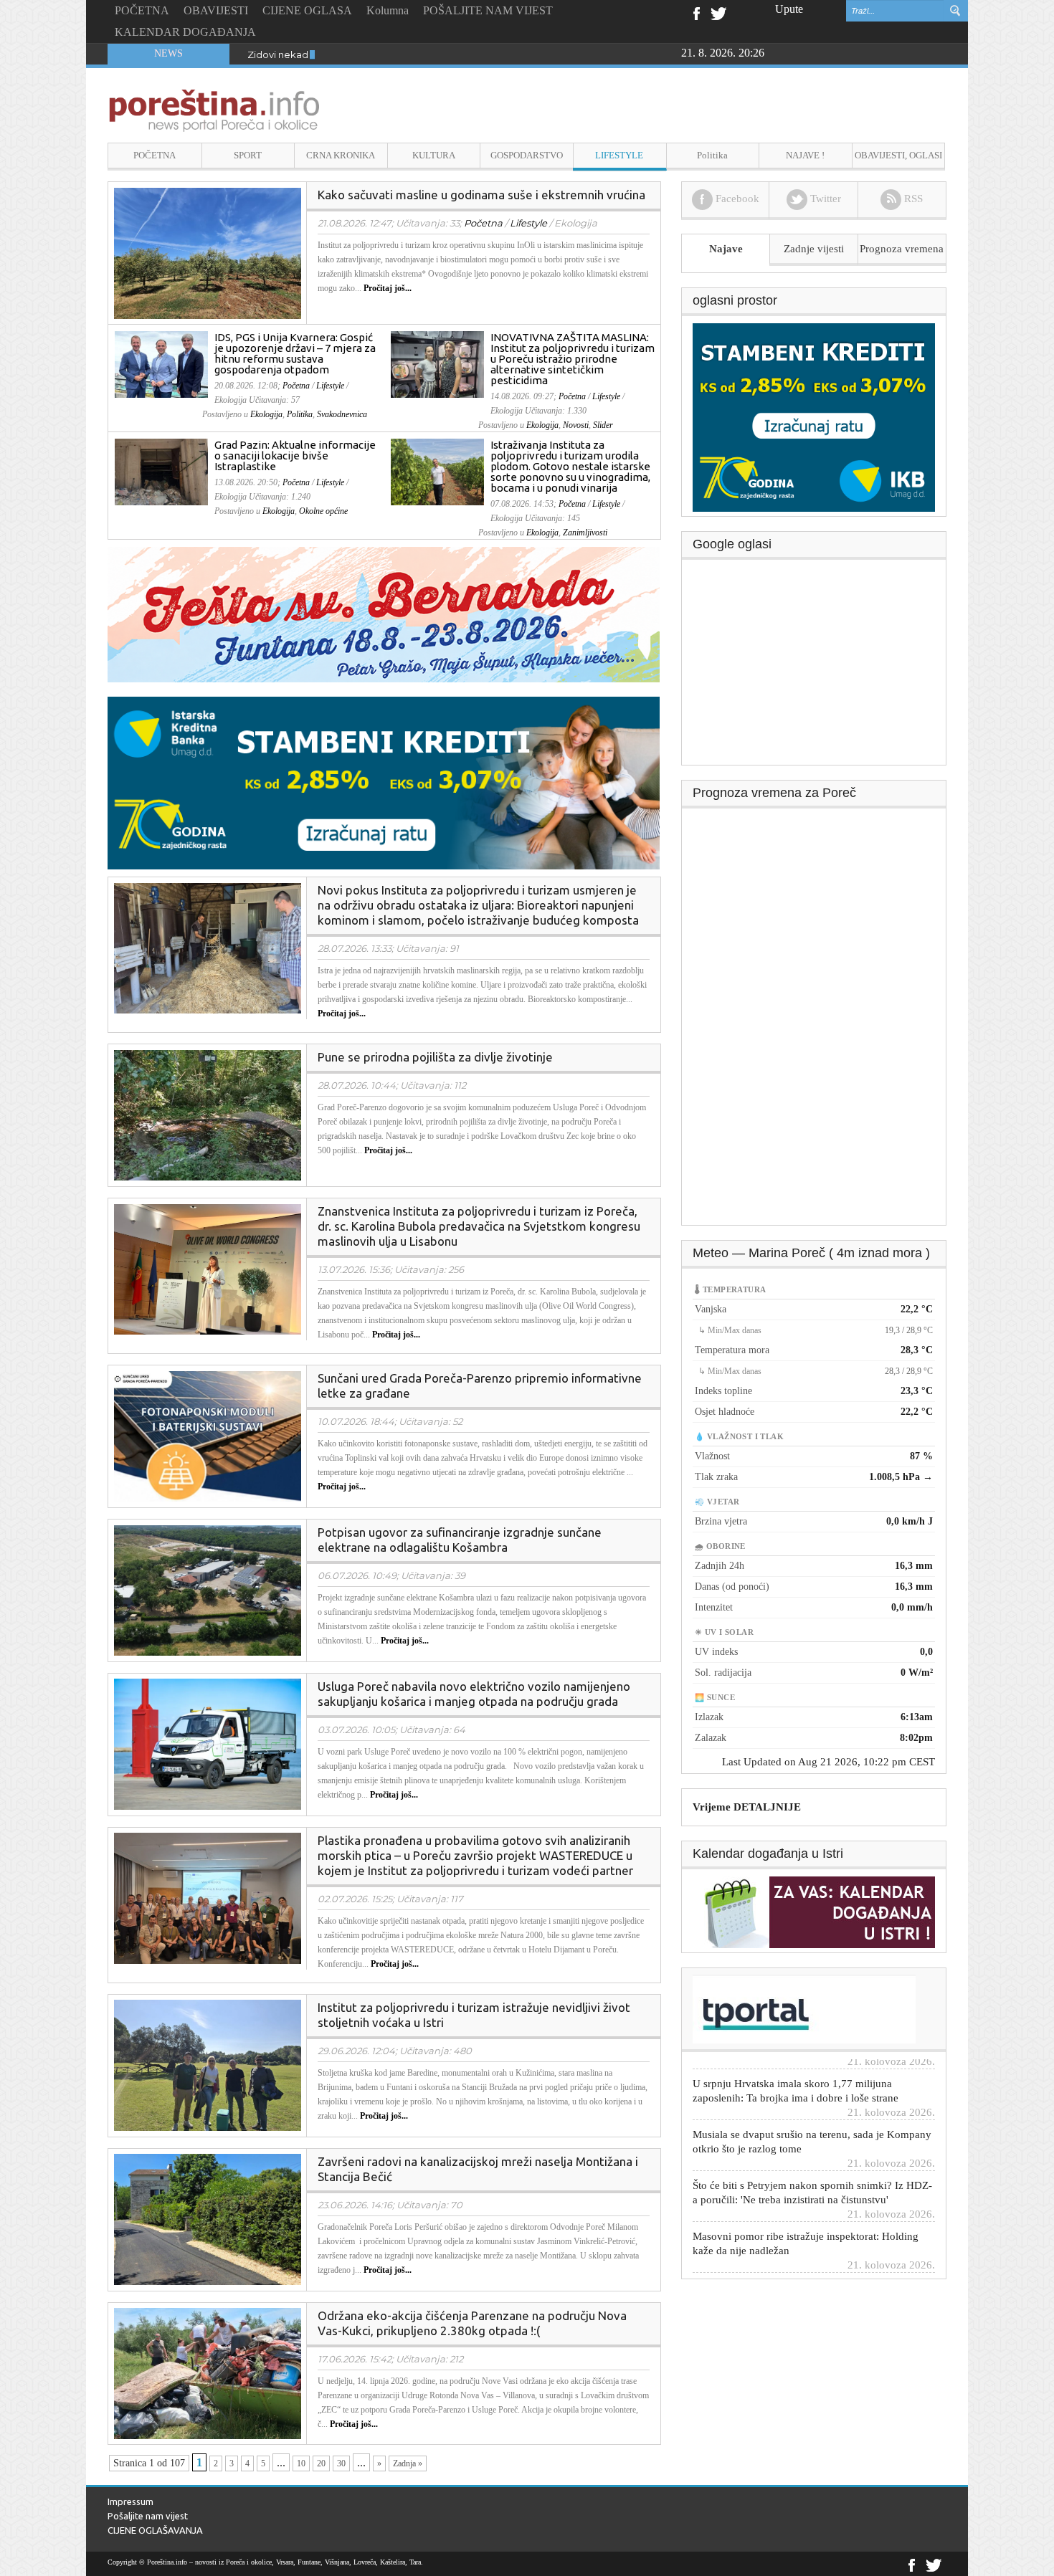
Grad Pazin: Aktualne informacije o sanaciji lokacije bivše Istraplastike (295, 455)
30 (341, 2463)
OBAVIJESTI (216, 10)
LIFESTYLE (619, 155)
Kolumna (388, 10)
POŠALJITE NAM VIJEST (488, 10)
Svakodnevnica (342, 414)
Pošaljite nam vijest (148, 2516)
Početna (483, 223)
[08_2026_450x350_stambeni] (814, 416)
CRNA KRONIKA (341, 155)
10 (301, 2463)
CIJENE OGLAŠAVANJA (155, 2530)
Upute (789, 9)
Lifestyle (528, 223)
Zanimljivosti (585, 533)
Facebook (696, 12)
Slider (603, 425)
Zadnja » (408, 2463)
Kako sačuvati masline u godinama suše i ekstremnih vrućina (481, 195)
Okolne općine (323, 511)
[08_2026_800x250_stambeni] (394, 782)
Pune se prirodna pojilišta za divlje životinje (435, 1057)
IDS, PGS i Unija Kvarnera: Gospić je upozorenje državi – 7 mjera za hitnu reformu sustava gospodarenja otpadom (295, 353)
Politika (712, 155)
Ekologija (266, 414)
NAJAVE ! (805, 155)
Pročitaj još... (388, 288)
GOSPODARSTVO (527, 155)
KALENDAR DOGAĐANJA (185, 32)
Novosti (576, 425)
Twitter (718, 12)
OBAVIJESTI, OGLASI (898, 155)
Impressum (130, 2501)
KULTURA (434, 155)
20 (321, 2463)
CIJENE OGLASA (307, 10)
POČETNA (142, 10)
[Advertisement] (815, 667)
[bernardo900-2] (394, 614)
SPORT (248, 155)
